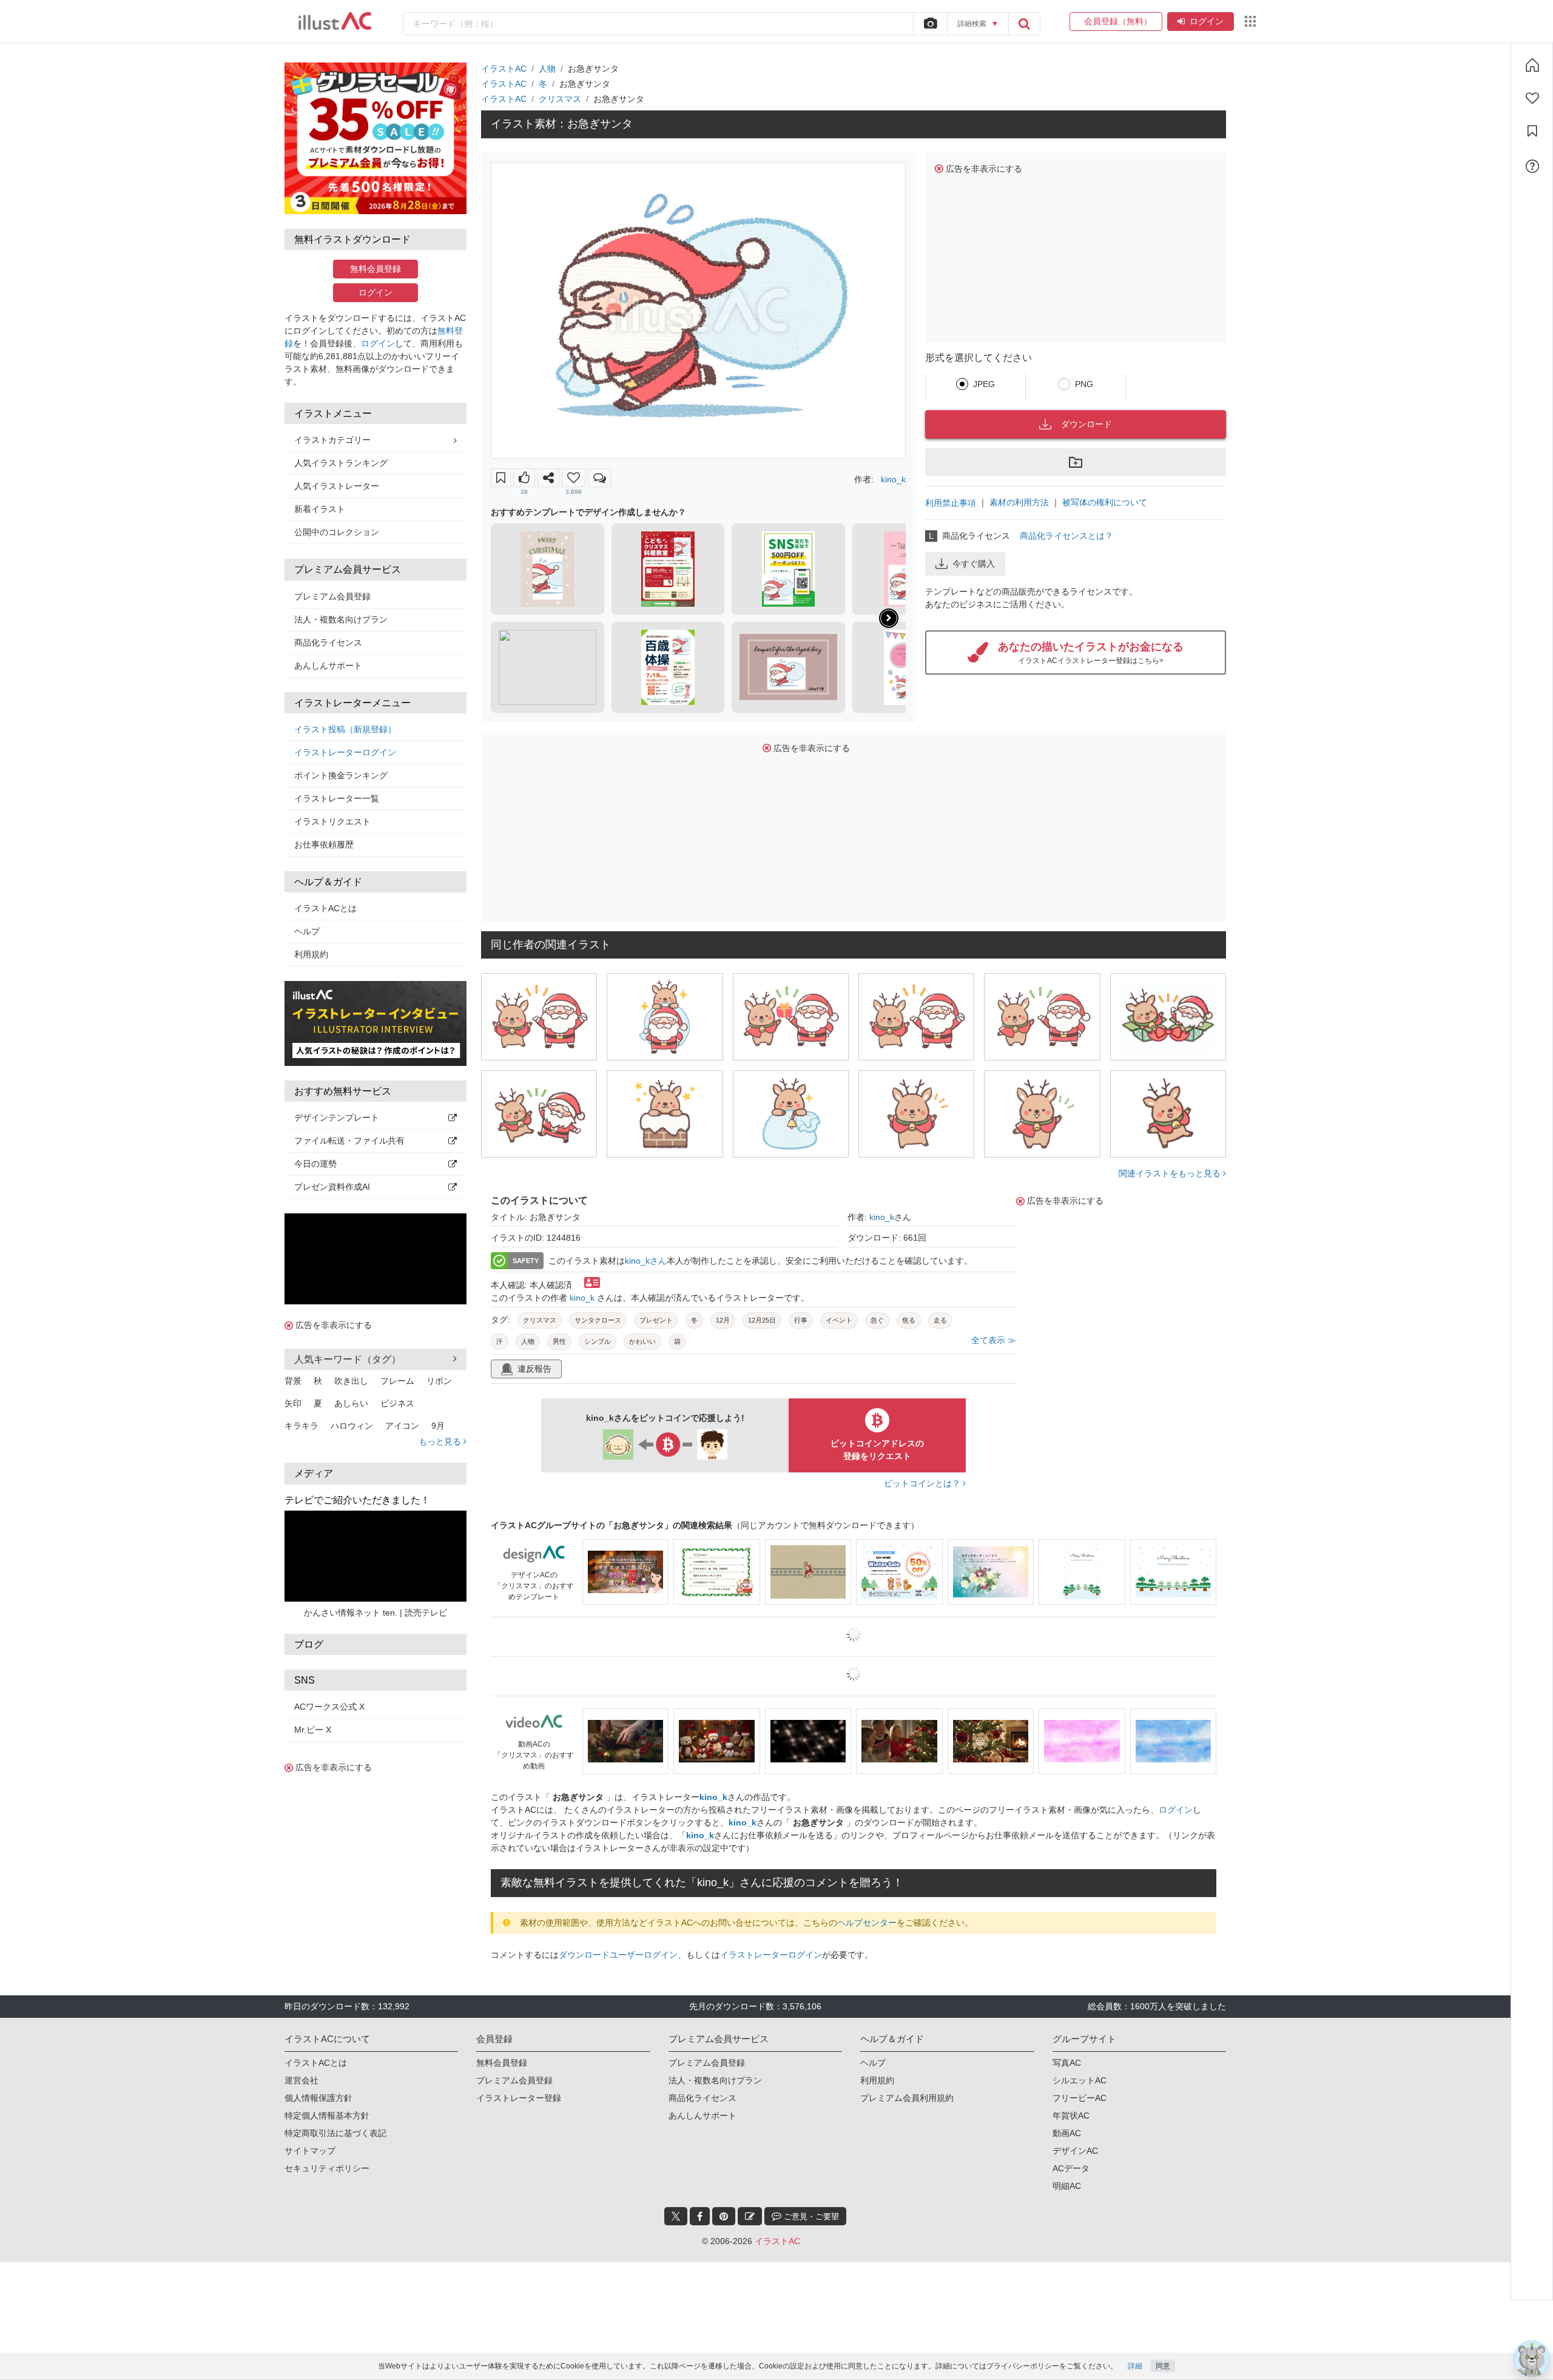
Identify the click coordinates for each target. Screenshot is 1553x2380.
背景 (293, 1381)
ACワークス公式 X (329, 1707)
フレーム (397, 1381)
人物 (547, 69)
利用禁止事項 (951, 503)
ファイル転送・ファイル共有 (349, 1141)
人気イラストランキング (341, 463)
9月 (438, 1426)
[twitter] (676, 2216)
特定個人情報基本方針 (327, 2115)
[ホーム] (1532, 65)
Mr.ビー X (313, 1730)
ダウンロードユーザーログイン (618, 1955)
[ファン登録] (1532, 98)
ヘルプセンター (867, 1923)
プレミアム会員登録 (332, 596)
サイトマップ (310, 2151)
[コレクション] (1532, 131)
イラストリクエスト (332, 821)
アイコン (402, 1426)
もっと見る (441, 1441)
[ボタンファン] (574, 478)
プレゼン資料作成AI (332, 1187)
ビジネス (397, 1403)
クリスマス (560, 99)
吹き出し (351, 1381)
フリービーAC (1080, 2098)
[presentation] (889, 618)
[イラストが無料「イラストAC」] (335, 21)
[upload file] (930, 24)
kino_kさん (646, 1261)
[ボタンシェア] (548, 478)
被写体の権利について (1105, 502)
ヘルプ (307, 931)
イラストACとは (325, 908)
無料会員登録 (376, 269)
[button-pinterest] (724, 2216)
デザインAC (1075, 2151)
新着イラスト (320, 509)
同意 (1163, 2366)
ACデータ (1071, 2168)
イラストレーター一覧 (337, 798)
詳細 (1135, 2366)
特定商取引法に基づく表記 (335, 2133)
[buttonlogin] (1024, 24)
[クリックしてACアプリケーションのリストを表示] (1250, 21)
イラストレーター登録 (519, 2098)
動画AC (1067, 2133)
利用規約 (311, 954)
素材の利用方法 (1019, 502)
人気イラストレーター (337, 486)
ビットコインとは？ (923, 1483)
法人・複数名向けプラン (341, 619)
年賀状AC (1071, 2115)
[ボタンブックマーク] (501, 478)
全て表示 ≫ (994, 1340)
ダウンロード (1086, 424)
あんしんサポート (328, 666)
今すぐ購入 (974, 564)
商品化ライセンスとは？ (1066, 536)
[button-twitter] (676, 2216)
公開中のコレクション (337, 532)
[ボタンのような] (524, 478)
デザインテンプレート (337, 1118)
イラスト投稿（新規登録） (345, 729)
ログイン (1207, 21)
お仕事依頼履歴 (324, 844)
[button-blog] (750, 2216)
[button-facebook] (700, 2216)
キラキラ (302, 1426)
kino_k (893, 479)
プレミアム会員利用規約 (907, 2098)
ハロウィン (352, 1426)
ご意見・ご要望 (810, 2217)
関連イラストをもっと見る (1171, 1173)
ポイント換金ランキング (341, 775)
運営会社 (302, 2080)
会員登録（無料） (1116, 21)
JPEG (984, 384)
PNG (1084, 384)
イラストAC (504, 69)
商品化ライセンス (328, 642)
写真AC (1067, 2063)
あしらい (351, 1403)
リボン (439, 1381)
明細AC (1067, 2186)
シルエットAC (1080, 2080)
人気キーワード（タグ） (348, 1359)
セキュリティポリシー (327, 2168)
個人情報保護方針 (318, 2098)
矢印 (293, 1403)
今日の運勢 (315, 1164)
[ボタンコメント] (600, 478)
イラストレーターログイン (345, 752)
